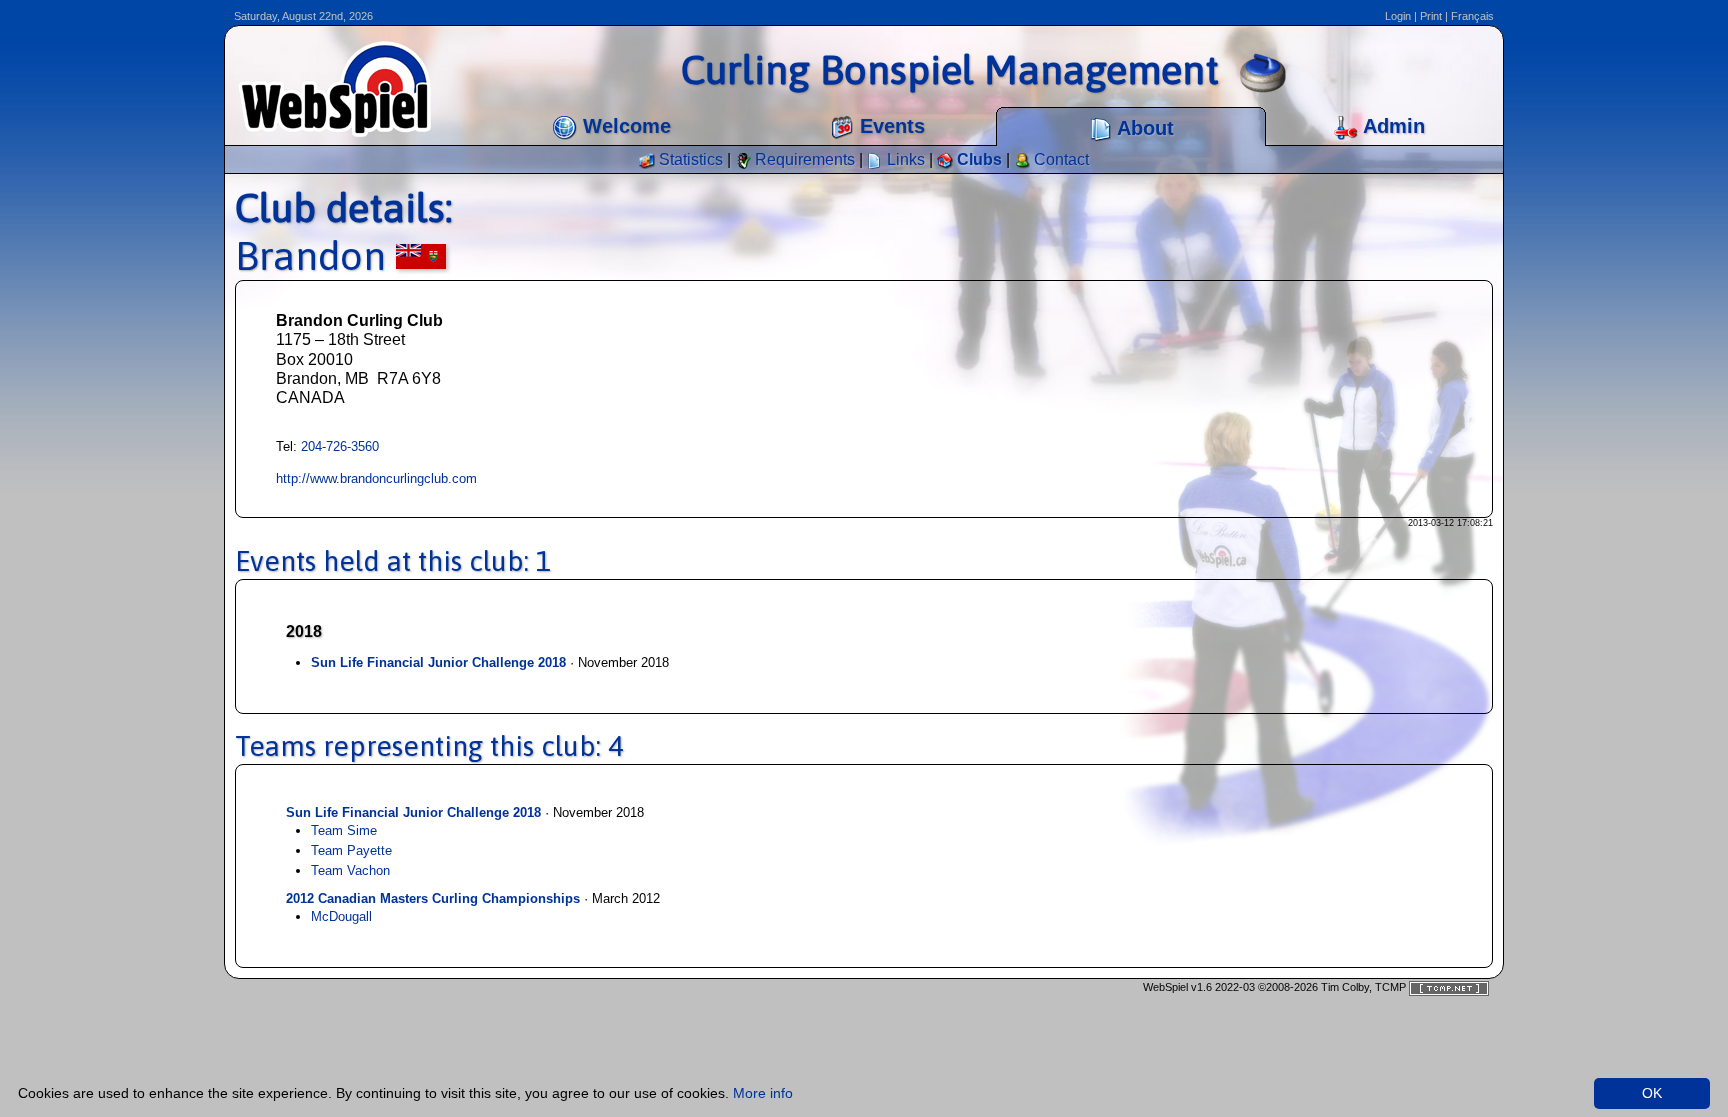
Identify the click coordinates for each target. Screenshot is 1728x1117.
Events (889, 126)
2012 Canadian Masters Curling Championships (433, 898)
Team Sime (344, 830)
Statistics (689, 159)
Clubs (977, 159)
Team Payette (351, 850)
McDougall (341, 916)
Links (904, 159)
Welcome (624, 126)
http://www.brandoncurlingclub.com (376, 478)
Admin (1391, 126)
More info (763, 1093)
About (1143, 128)
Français (1472, 16)
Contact (1059, 159)
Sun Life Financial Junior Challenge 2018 (438, 662)
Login (1398, 16)
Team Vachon (350, 870)
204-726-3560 (340, 446)
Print (1431, 16)
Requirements (803, 159)
